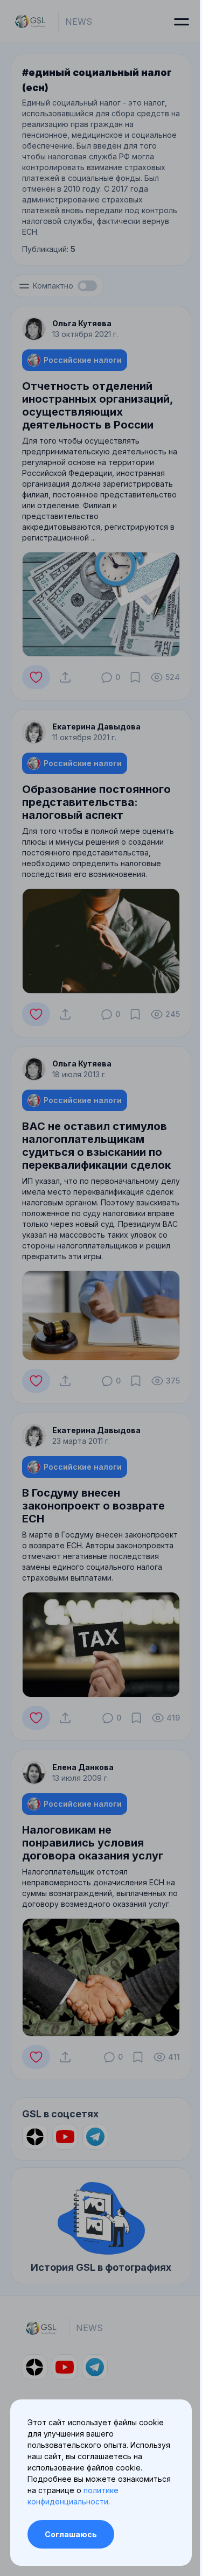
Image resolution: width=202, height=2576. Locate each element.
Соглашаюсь (71, 2534)
